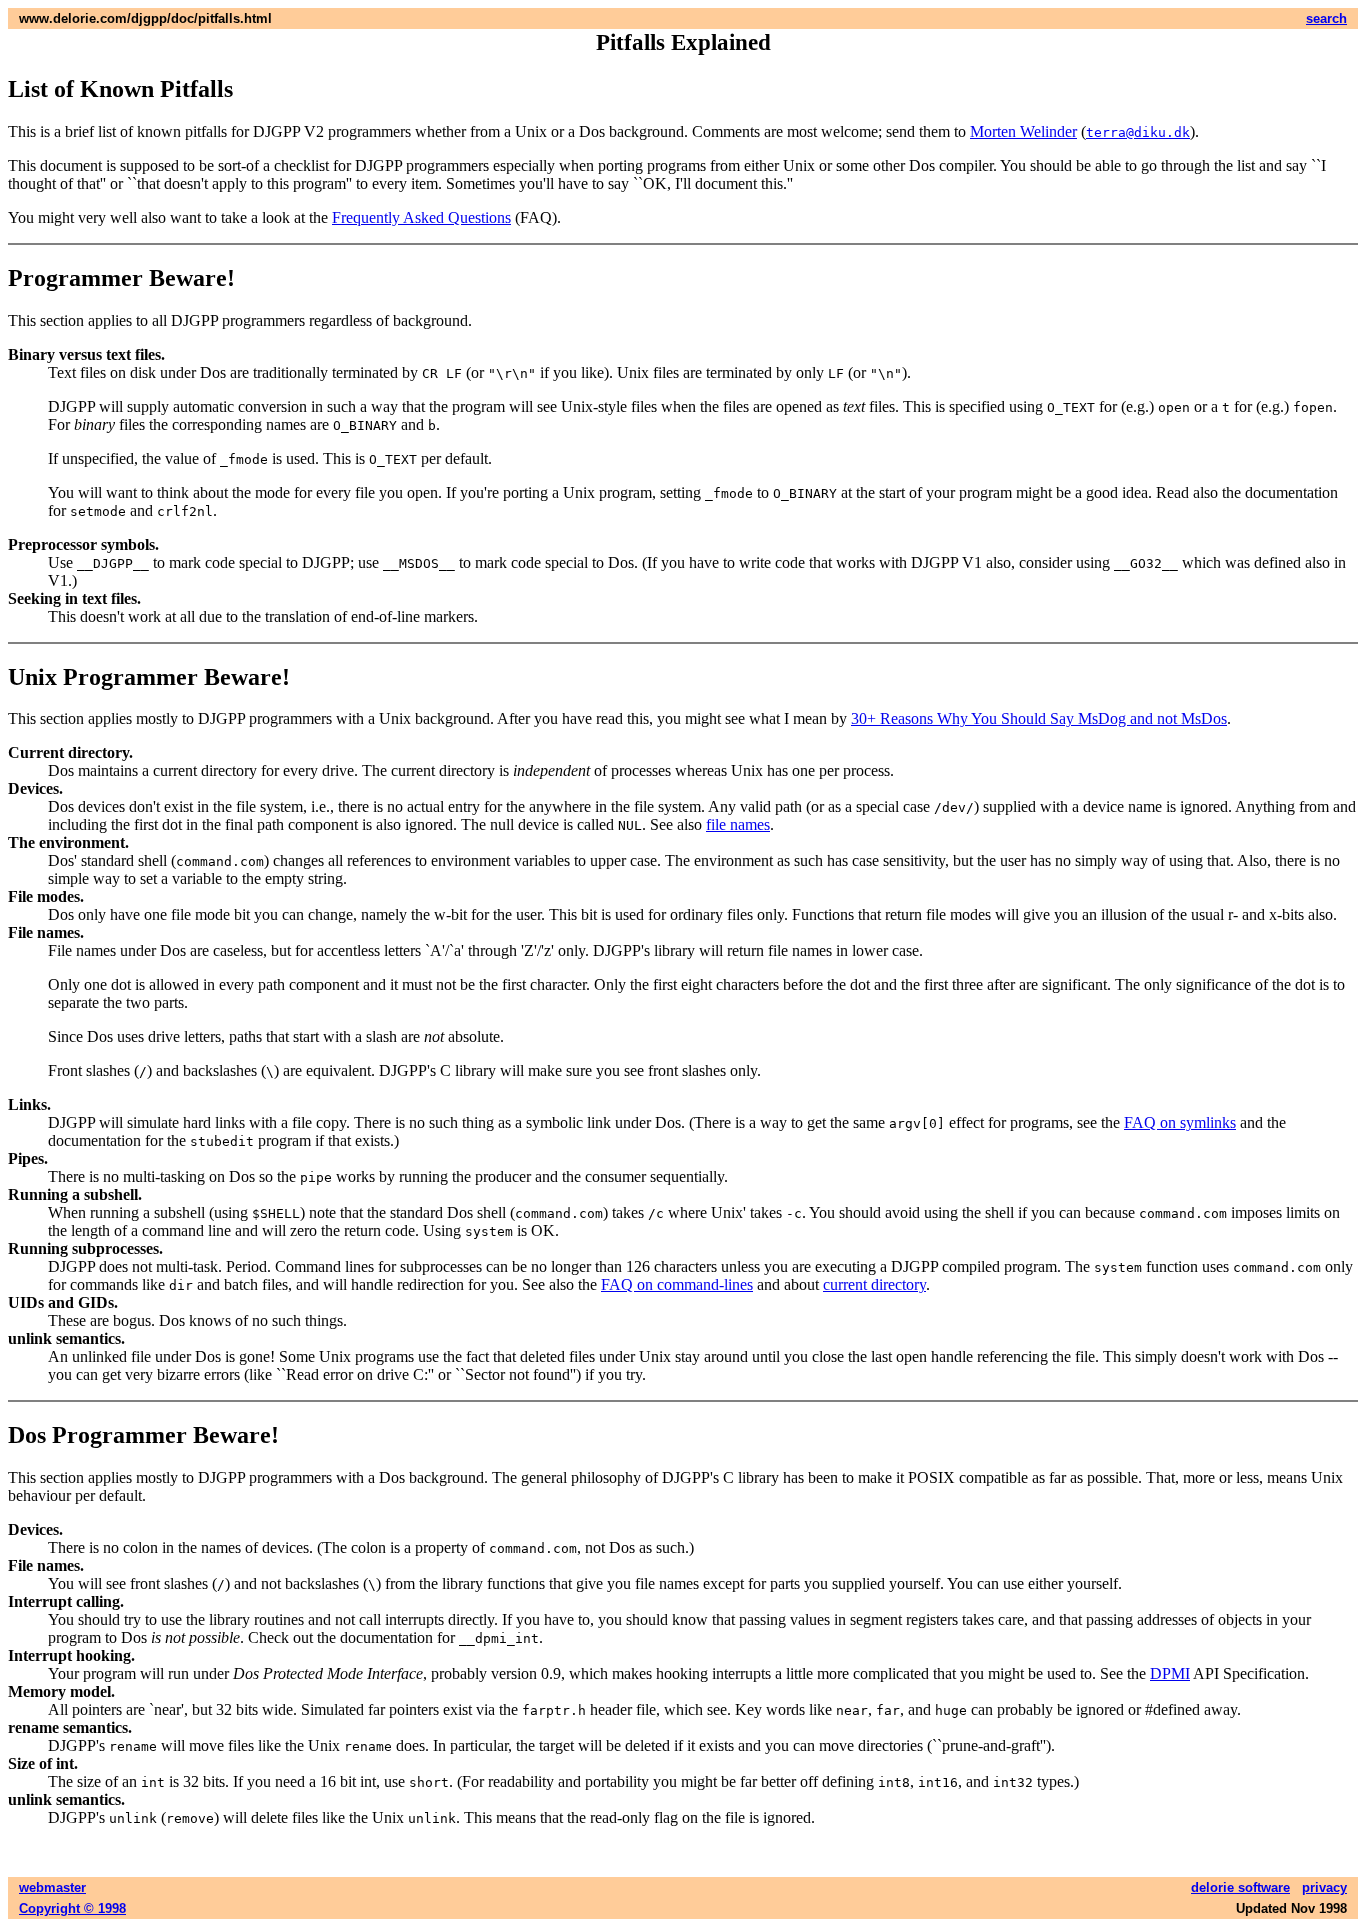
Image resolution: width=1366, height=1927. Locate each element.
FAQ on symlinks (1180, 1122)
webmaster (52, 1887)
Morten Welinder (1023, 131)
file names (738, 824)
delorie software (1240, 1887)
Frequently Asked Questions (421, 217)
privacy (1324, 1887)
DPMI (1170, 1673)
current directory (874, 1284)
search (1326, 18)
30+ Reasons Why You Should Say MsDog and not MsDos (1039, 718)
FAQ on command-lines (677, 1284)
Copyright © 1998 (72, 1908)
